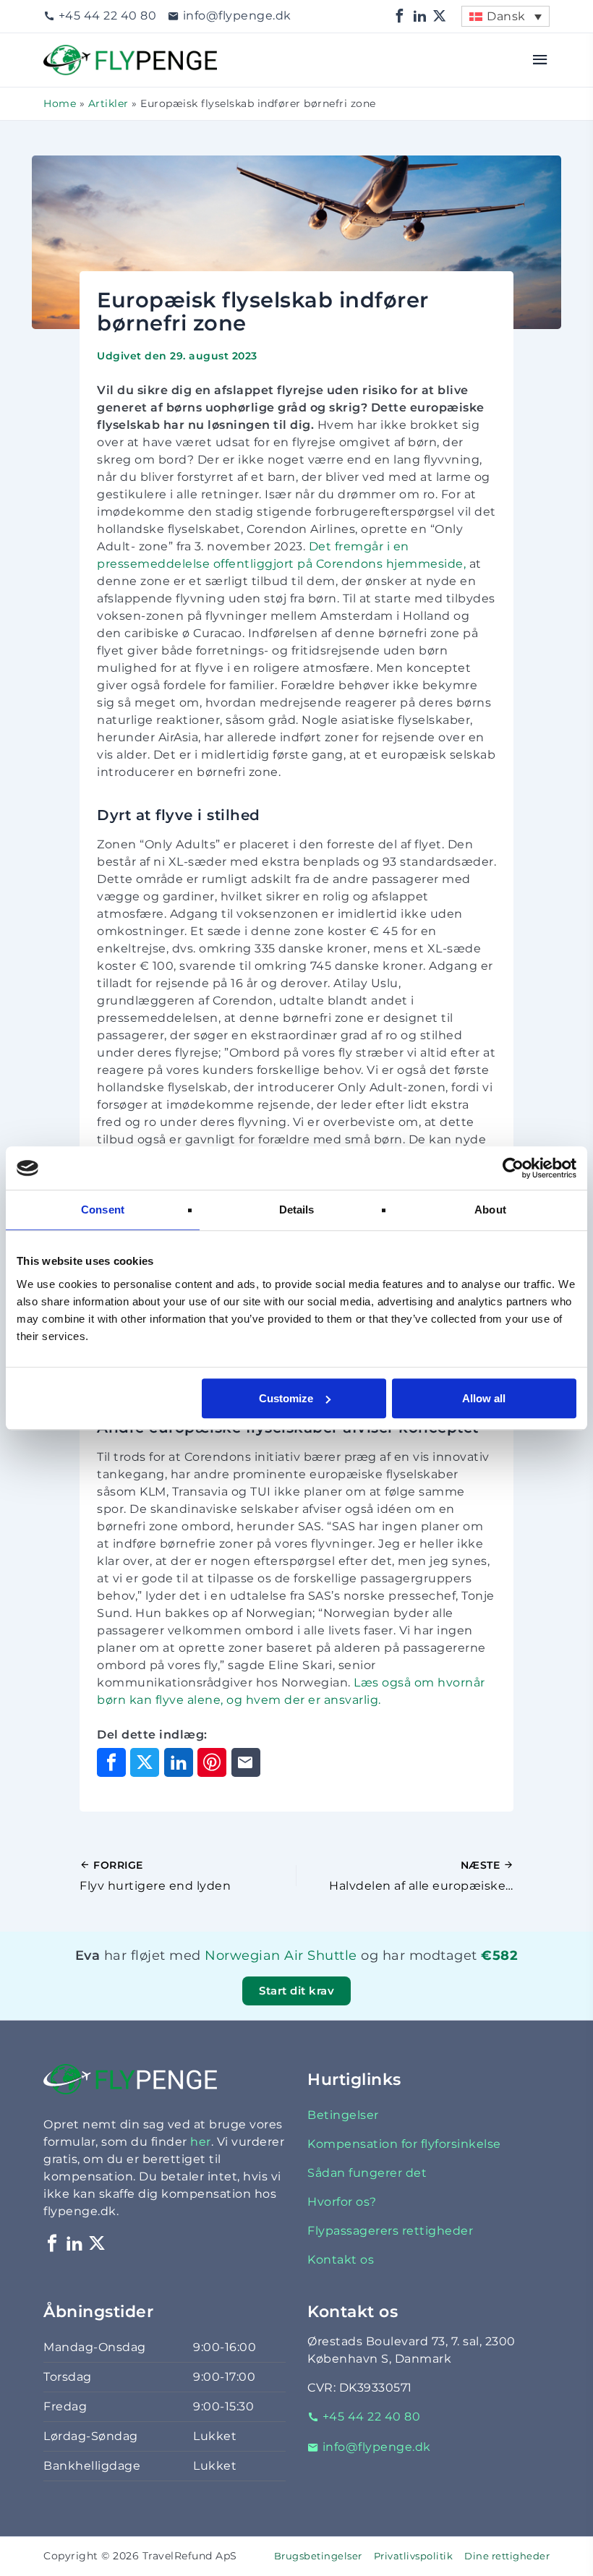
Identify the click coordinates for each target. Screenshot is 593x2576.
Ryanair (293, 1974)
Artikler (108, 103)
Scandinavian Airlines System (281, 1974)
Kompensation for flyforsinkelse (404, 2144)
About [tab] (490, 1210)
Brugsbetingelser (318, 2556)
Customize (286, 1398)
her (201, 2142)
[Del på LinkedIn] (179, 1762)
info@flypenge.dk (237, 16)
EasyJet (295, 1974)
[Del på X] (145, 1762)
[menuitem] (505, 16)
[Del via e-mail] (246, 1762)
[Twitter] (440, 16)
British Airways (289, 1974)
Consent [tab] (103, 1210)
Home (60, 103)
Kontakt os (341, 2260)
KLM (286, 1974)
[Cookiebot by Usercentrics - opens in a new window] (513, 1168)
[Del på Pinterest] (212, 1762)
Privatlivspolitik (414, 2556)
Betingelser (343, 2115)
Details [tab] (297, 1210)
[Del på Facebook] (111, 1762)
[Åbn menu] (541, 60)
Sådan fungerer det (367, 2173)
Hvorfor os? (342, 2202)
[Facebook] (400, 16)
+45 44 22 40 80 (107, 16)
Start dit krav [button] (296, 1991)
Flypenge (72, 53)
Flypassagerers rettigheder (390, 2231)
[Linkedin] (420, 16)
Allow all (484, 1398)
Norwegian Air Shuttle (281, 1955)
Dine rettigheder (507, 2556)
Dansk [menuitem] (506, 16)
